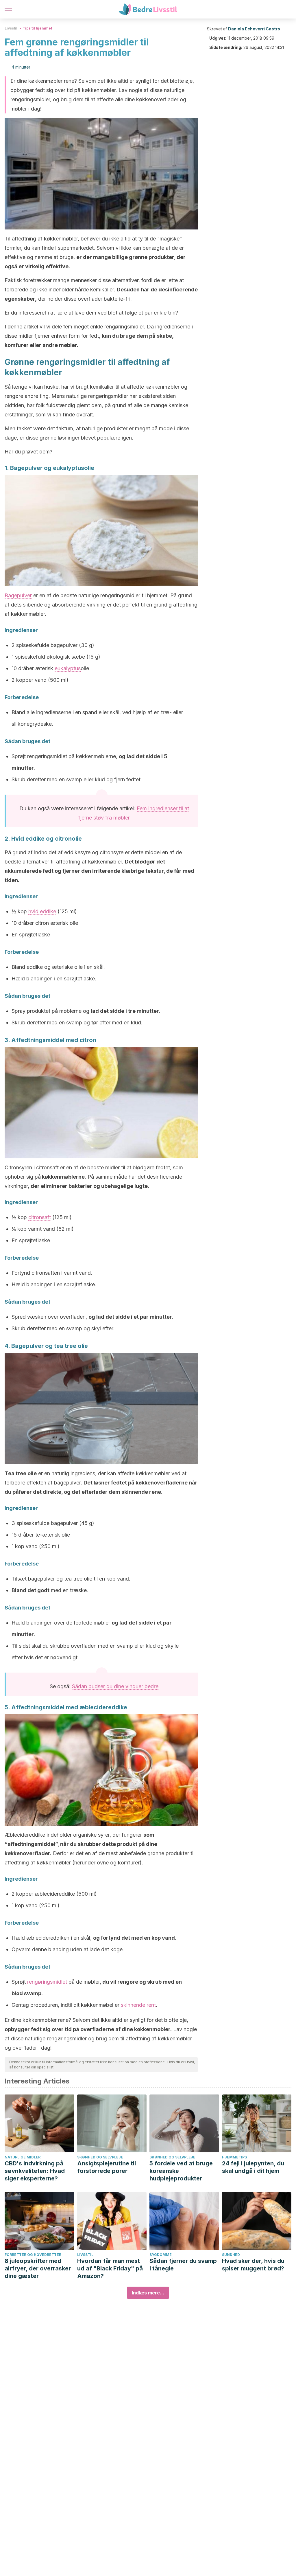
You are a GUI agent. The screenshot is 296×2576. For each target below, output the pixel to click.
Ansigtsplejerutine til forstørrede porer (107, 2167)
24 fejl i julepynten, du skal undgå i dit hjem (253, 2167)
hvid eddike (42, 911)
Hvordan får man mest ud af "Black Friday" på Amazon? (110, 2268)
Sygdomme (161, 2255)
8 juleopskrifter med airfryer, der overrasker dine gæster (38, 2268)
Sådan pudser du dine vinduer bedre (115, 1686)
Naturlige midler (23, 2157)
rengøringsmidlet (47, 1982)
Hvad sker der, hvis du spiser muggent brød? (253, 2265)
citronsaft (40, 1217)
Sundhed (231, 2255)
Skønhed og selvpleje (100, 2157)
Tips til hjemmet (37, 28)
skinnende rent (138, 2005)
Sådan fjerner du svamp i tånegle (183, 2265)
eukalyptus (68, 668)
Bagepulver (18, 595)
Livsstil (11, 28)
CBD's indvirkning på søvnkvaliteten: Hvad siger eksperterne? (35, 2171)
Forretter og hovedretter (33, 2255)
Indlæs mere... (148, 2293)
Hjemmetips (234, 2157)
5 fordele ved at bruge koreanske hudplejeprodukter (181, 2171)
